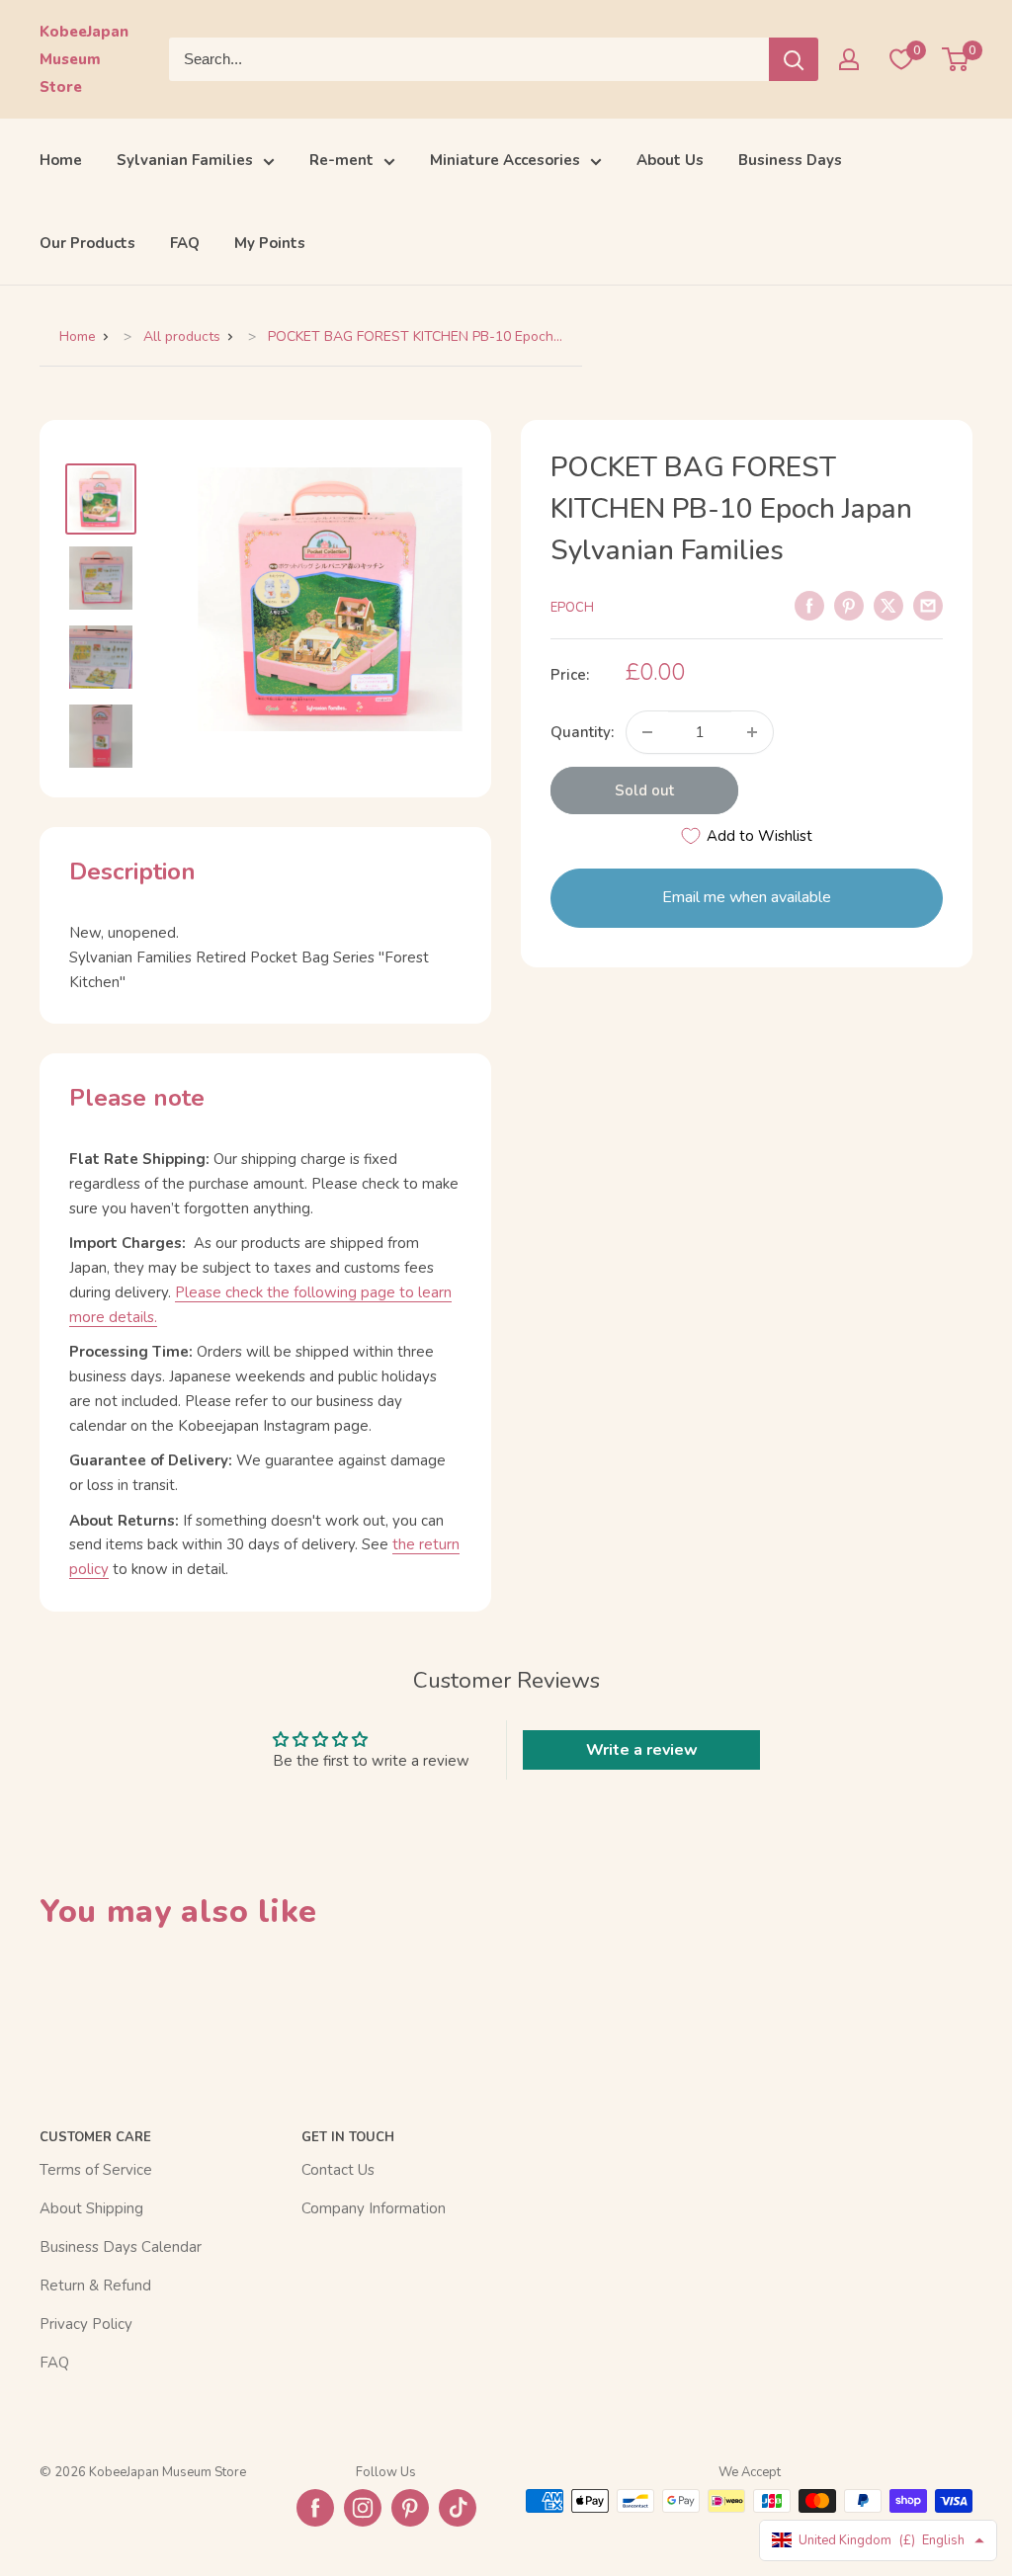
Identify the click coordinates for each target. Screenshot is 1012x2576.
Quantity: (582, 732)
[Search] (794, 59)
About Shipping (91, 2208)
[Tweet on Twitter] (888, 605)
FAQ (185, 243)
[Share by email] (928, 605)
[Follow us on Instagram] (363, 2508)
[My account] (849, 59)
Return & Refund (95, 2285)
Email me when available (747, 897)
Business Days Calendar (121, 2247)
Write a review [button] (642, 1750)
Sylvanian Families (185, 160)
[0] (956, 59)
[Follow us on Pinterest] (410, 2508)
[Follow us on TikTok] (458, 2508)
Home (61, 160)
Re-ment (341, 160)
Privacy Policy (86, 2324)
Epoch (572, 608)
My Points (270, 243)
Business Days (790, 160)
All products (182, 336)
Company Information (374, 2208)
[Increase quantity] (752, 732)
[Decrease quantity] (647, 732)
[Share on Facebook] (809, 605)
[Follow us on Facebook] (315, 2508)
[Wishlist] (901, 59)
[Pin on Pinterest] (849, 605)
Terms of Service (96, 2170)
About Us (670, 160)
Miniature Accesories (505, 160)
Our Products (87, 243)
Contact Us (338, 2170)
